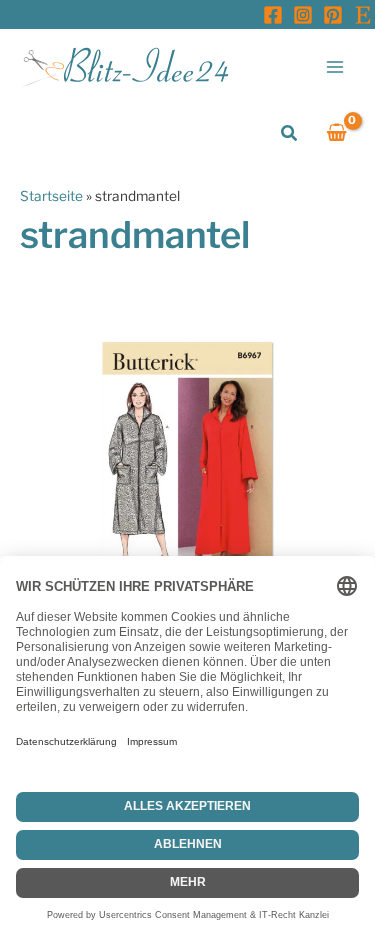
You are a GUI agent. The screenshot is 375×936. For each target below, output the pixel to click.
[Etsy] (363, 15)
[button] (290, 133)
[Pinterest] (333, 15)
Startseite (51, 196)
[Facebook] (273, 15)
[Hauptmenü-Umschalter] (335, 66)
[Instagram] (303, 15)
